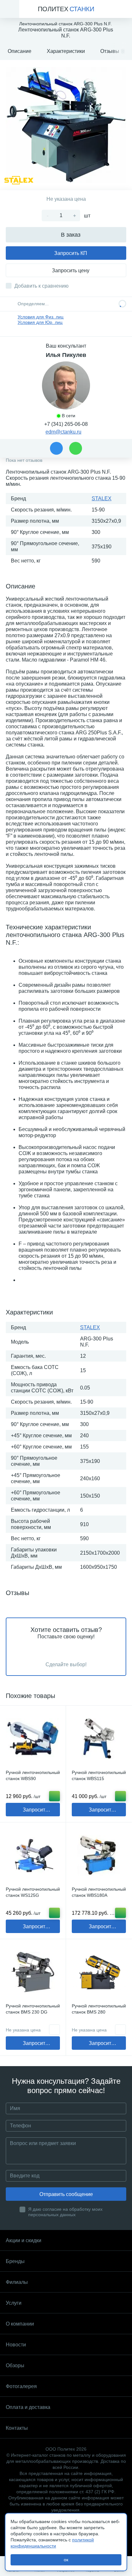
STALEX (102, 498)
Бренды (15, 2261)
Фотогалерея (21, 2386)
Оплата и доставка (28, 2407)
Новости (16, 2345)
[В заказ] (54, 1796)
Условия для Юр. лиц (40, 322)
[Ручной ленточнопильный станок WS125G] (33, 1855)
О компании (20, 2324)
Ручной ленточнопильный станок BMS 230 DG (33, 2009)
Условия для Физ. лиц (41, 317)
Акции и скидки (24, 2240)
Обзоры (15, 2365)
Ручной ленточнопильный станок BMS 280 (99, 2009)
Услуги (14, 2303)
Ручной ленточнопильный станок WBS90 (33, 1775)
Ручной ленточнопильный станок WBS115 (99, 1775)
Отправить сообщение (66, 2194)
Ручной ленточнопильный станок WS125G (33, 1892)
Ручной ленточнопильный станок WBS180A (99, 1892)
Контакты (17, 2428)
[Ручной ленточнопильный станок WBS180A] (99, 1855)
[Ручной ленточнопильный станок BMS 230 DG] (33, 1972)
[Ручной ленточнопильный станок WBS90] (33, 1739)
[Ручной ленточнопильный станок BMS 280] (99, 1972)
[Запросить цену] (54, 2030)
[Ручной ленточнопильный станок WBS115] (99, 1739)
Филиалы (17, 2282)
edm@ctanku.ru (63, 432)
